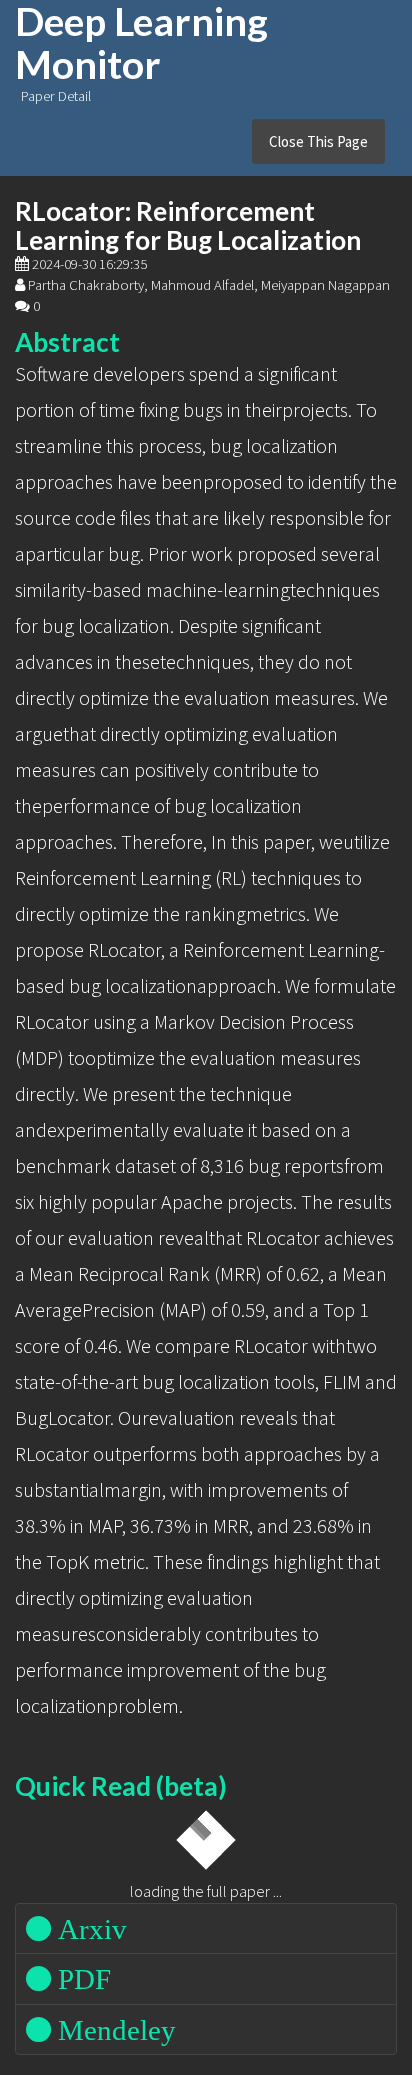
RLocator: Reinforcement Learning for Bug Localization (188, 225)
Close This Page (318, 141)
